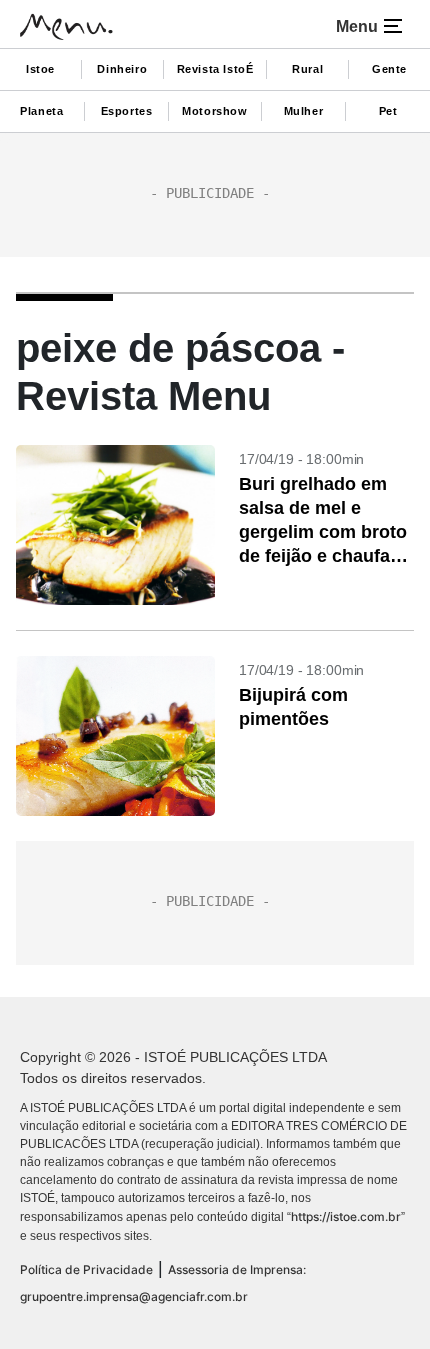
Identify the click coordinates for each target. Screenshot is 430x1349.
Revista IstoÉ (215, 69)
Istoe (40, 69)
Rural (307, 69)
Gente (389, 69)
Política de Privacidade (86, 1269)
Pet (388, 111)
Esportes (127, 111)
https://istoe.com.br (346, 1216)
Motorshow (214, 111)
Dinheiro (122, 69)
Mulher (304, 111)
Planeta (41, 111)
